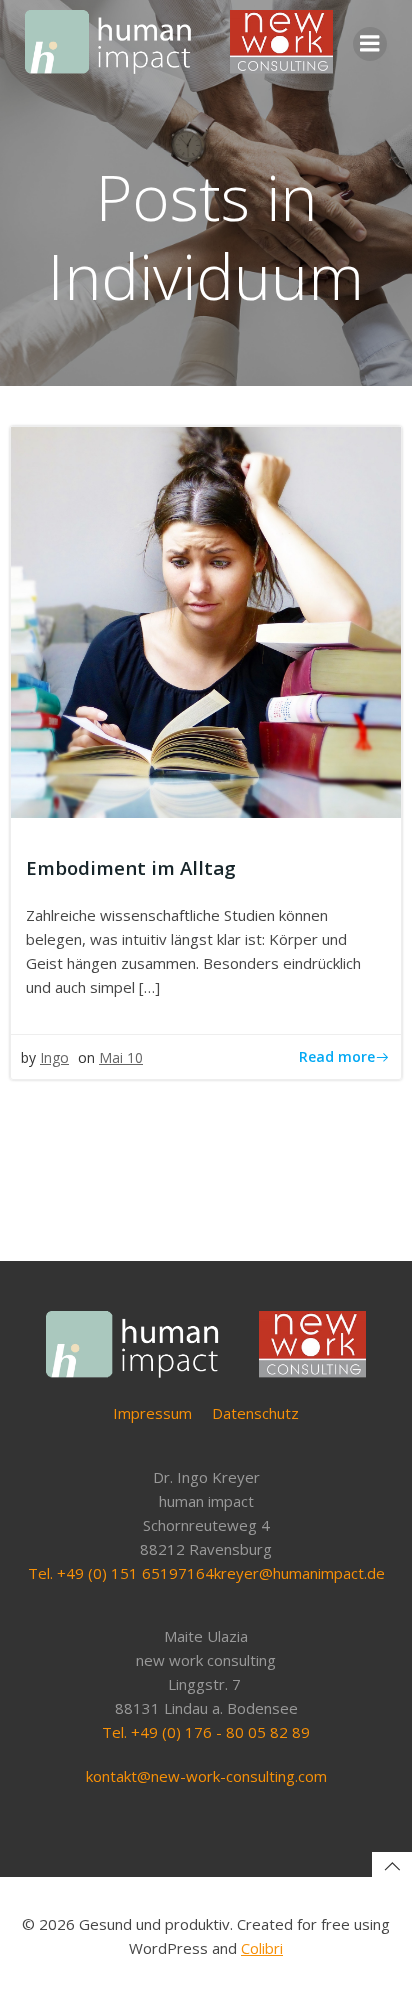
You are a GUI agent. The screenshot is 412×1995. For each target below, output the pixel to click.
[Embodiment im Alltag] (206, 620)
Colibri (262, 1948)
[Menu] (370, 44)
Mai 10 (121, 1057)
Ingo (54, 1057)
